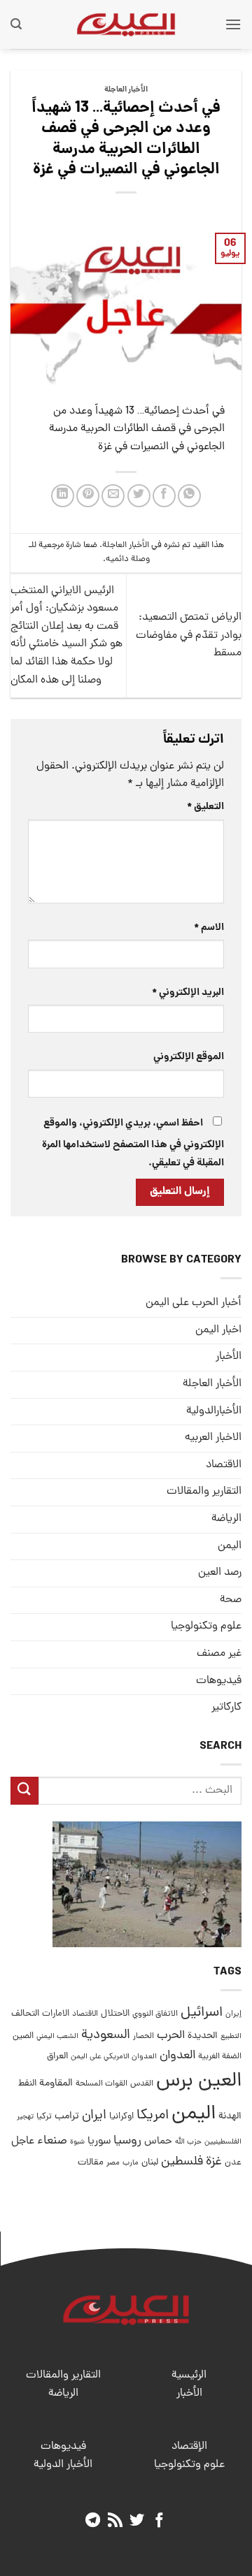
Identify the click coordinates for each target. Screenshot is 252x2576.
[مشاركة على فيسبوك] (164, 496)
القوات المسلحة (101, 2084)
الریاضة (226, 1519)
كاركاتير (226, 1708)
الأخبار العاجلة (126, 90)
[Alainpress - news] (126, 24)
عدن (233, 2163)
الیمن (230, 1546)
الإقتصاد (189, 2447)
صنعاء (52, 2141)
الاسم (209, 928)
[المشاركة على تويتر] (139, 496)
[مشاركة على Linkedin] (63, 496)
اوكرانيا (121, 2117)
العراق (57, 2057)
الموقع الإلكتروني (189, 1057)
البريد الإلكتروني (188, 993)
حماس (158, 2142)
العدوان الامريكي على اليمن (114, 2057)
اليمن (194, 2115)
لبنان (150, 2163)
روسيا (127, 2141)
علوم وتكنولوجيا (206, 1627)
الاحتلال (115, 2014)
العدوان (177, 2056)
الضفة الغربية (220, 2057)
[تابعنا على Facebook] (159, 2521)
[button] (233, 24)
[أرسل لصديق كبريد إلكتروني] (113, 496)
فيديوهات (219, 1681)
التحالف (25, 2014)
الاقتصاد (224, 1465)
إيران (233, 2014)
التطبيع (231, 2037)
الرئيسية (189, 2375)
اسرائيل (202, 2013)
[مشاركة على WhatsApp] (189, 496)
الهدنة (230, 2117)
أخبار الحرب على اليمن (194, 1303)
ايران (94, 2116)
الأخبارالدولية (214, 1411)
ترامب (67, 2116)
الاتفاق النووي (155, 2014)
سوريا (99, 2142)
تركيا (44, 2117)
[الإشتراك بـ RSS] (115, 2521)
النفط (27, 2084)
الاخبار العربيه (213, 1438)
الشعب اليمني (57, 2037)
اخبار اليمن (218, 1330)
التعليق (205, 807)
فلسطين (182, 2162)
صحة (231, 1600)
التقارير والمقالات (204, 1492)
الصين (23, 2036)
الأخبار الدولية (63, 2465)
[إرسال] (24, 1790)
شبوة (77, 2142)
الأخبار (229, 1357)
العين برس (199, 2082)
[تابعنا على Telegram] (93, 2521)
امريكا (153, 2116)
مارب (131, 2163)
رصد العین (220, 1573)
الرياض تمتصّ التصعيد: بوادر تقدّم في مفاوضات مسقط (189, 635)
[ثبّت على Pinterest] (88, 496)
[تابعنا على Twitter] (137, 2521)
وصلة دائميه (128, 559)
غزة (214, 2162)
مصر (113, 2163)
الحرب (171, 2036)
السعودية (106, 2036)
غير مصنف (219, 1654)
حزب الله (188, 2142)
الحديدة (203, 2036)
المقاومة (56, 2083)
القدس (142, 2084)
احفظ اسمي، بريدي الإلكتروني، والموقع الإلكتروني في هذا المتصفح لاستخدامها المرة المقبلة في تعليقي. (133, 1143)
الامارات (56, 2014)
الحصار (143, 2037)
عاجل (23, 2141)
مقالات (91, 2163)
